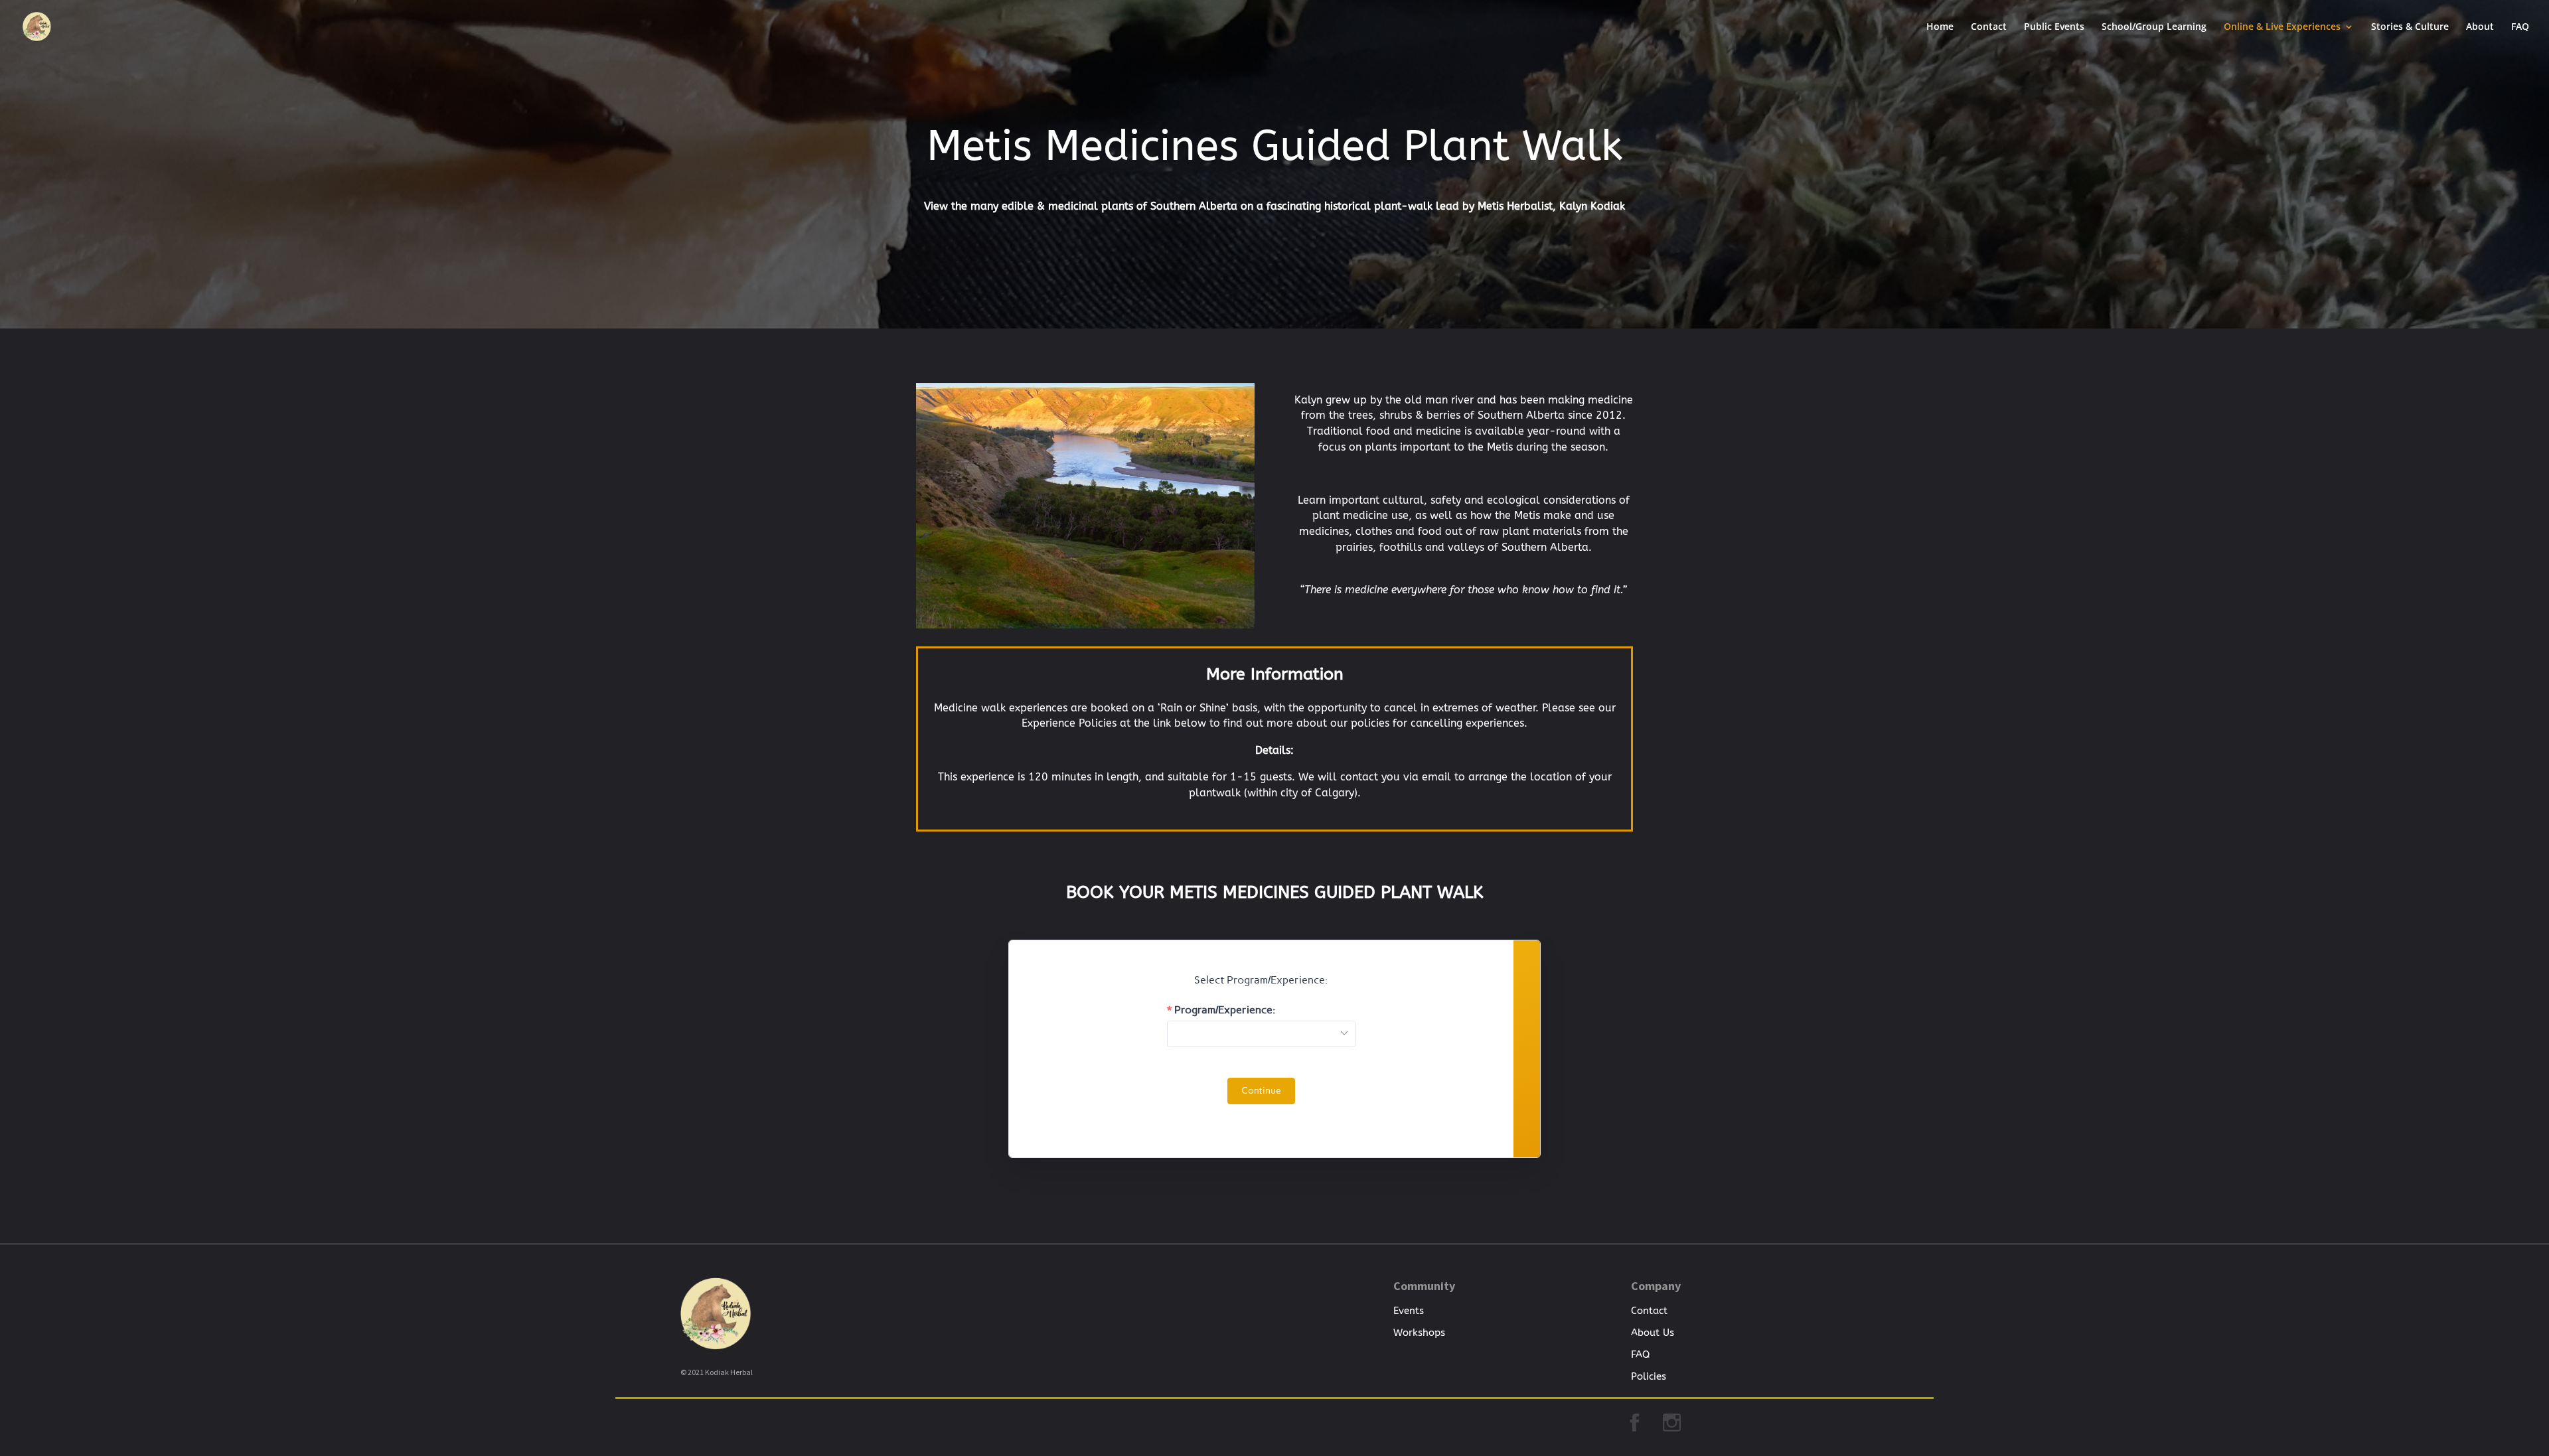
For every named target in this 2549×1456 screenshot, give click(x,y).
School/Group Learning (2154, 27)
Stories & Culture (2410, 27)
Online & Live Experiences (2282, 27)
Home (1940, 27)
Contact (1989, 27)
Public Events (2054, 27)
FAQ (2520, 27)
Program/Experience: (1225, 1010)
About (2480, 27)
